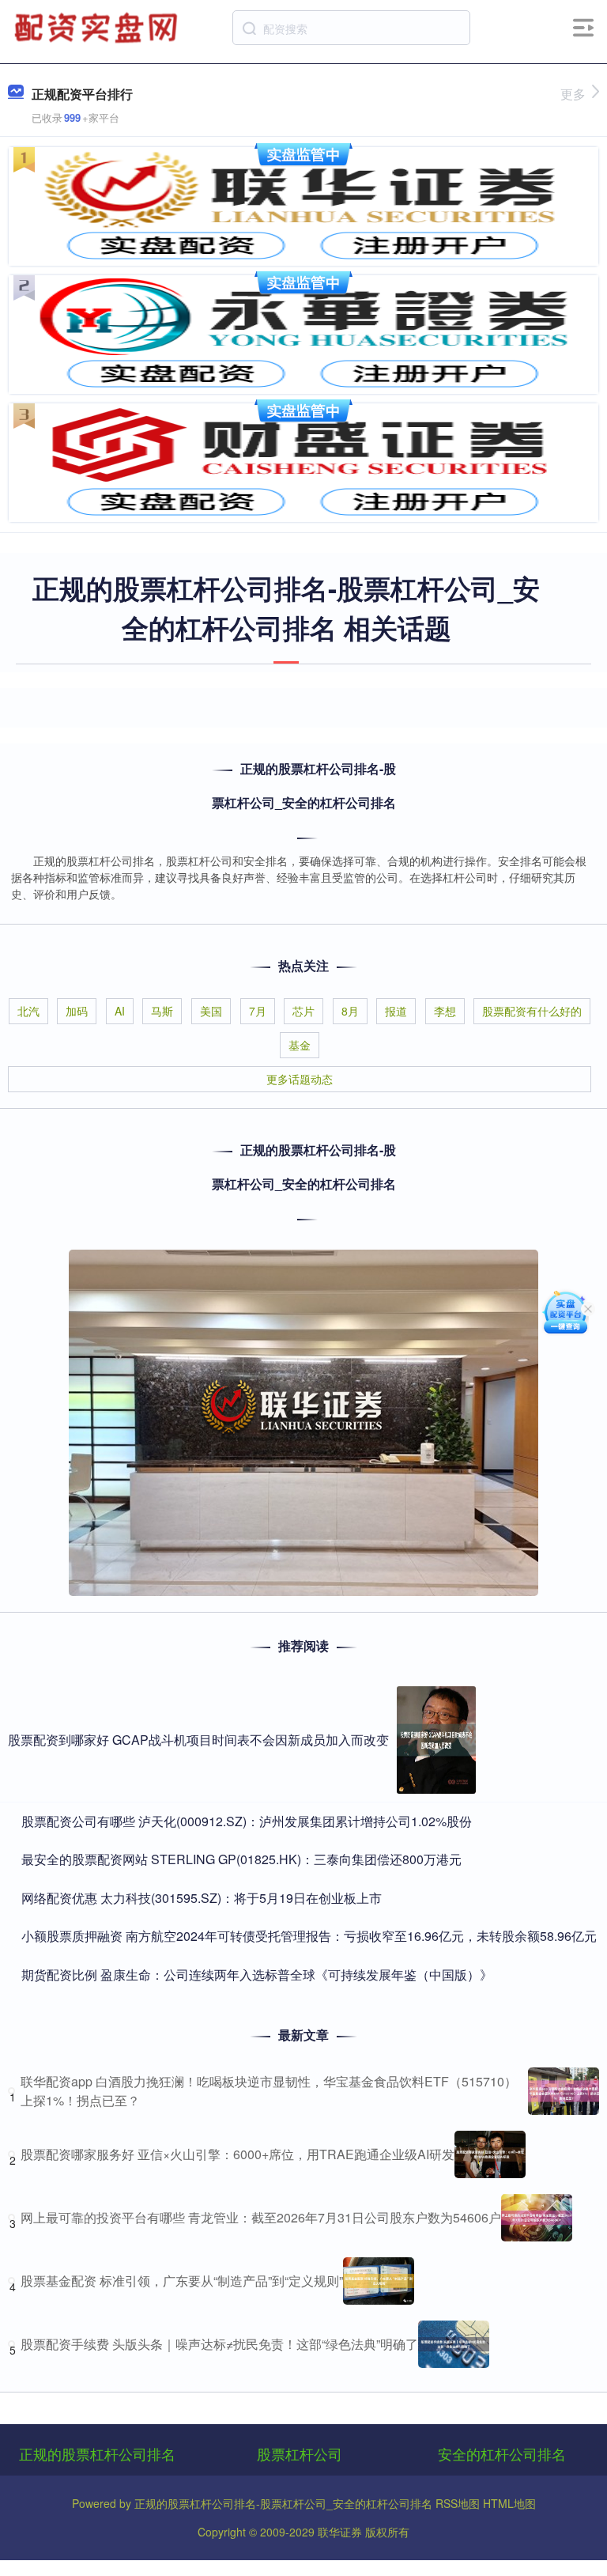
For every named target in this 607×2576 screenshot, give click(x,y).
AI (120, 1011)
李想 (445, 1011)
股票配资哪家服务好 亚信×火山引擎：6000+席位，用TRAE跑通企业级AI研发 (238, 2154)
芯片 (303, 1011)
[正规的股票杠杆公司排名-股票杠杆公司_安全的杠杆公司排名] (98, 26)
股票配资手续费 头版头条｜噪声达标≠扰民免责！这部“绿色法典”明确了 (219, 2344)
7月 (258, 1011)
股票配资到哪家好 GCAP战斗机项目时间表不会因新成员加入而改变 (198, 1740)
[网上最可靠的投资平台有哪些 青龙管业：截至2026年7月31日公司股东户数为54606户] (537, 2218)
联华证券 (340, 2532)
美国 (211, 1011)
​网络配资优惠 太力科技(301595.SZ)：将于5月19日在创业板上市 (202, 1898)
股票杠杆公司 (300, 2453)
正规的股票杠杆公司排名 (97, 2453)
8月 (350, 1011)
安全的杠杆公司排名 (502, 2453)
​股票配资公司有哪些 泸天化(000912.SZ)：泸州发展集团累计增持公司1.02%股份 (247, 1821)
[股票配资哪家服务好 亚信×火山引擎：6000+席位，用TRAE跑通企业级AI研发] (490, 2154)
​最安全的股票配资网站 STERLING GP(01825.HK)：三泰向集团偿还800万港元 (241, 1859)
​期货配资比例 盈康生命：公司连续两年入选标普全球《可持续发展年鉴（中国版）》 (257, 1975)
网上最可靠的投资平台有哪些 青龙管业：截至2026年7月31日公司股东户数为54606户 (261, 2217)
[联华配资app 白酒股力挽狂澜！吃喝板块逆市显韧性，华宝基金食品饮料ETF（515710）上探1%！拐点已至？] (564, 2091)
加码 (77, 1011)
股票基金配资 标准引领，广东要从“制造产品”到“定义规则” (182, 2281)
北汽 (28, 1011)
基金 (300, 1045)
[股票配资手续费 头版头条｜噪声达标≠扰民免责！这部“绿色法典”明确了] (454, 2344)
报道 (396, 1011)
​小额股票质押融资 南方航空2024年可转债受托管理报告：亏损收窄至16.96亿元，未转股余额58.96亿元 (309, 1936)
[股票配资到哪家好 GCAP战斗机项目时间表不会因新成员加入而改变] (436, 1740)
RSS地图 (458, 2503)
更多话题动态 (300, 1079)
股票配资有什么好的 (532, 1011)
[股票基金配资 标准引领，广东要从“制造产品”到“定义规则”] (379, 2281)
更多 (573, 94)
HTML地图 (509, 2503)
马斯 (162, 1011)
